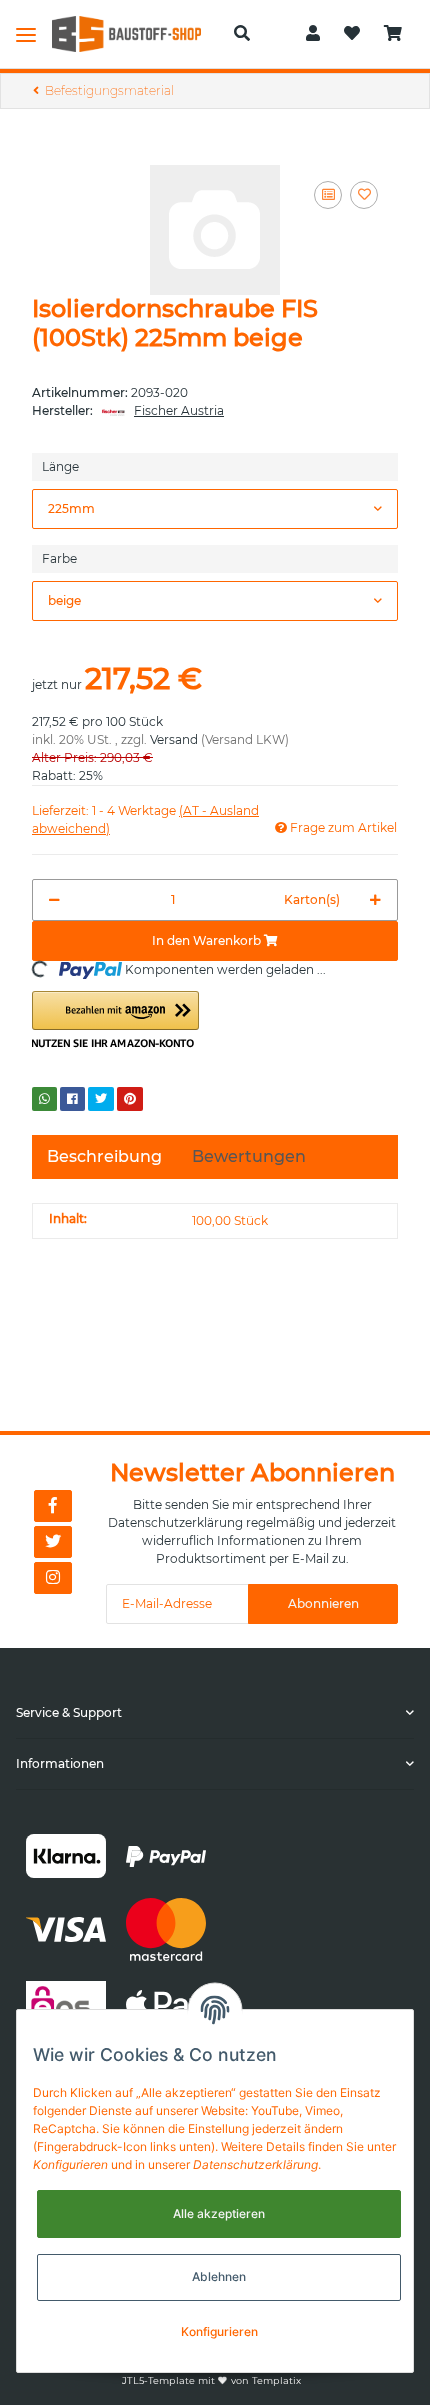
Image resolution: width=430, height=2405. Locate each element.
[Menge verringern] (54, 900)
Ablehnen (219, 2276)
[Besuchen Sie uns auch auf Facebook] (53, 1506)
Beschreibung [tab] (104, 1156)
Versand (174, 739)
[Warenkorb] (393, 34)
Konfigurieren (219, 2331)
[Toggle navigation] (26, 34)
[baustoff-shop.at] (135, 34)
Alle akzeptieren (219, 2213)
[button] (242, 34)
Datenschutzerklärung (175, 1522)
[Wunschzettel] (352, 34)
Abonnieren (323, 1603)
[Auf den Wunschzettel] (364, 195)
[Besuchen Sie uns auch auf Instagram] (53, 1578)
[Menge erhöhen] (375, 900)
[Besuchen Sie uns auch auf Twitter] (53, 1542)
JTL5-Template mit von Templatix (211, 2380)
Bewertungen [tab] (249, 1156)
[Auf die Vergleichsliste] (328, 195)
